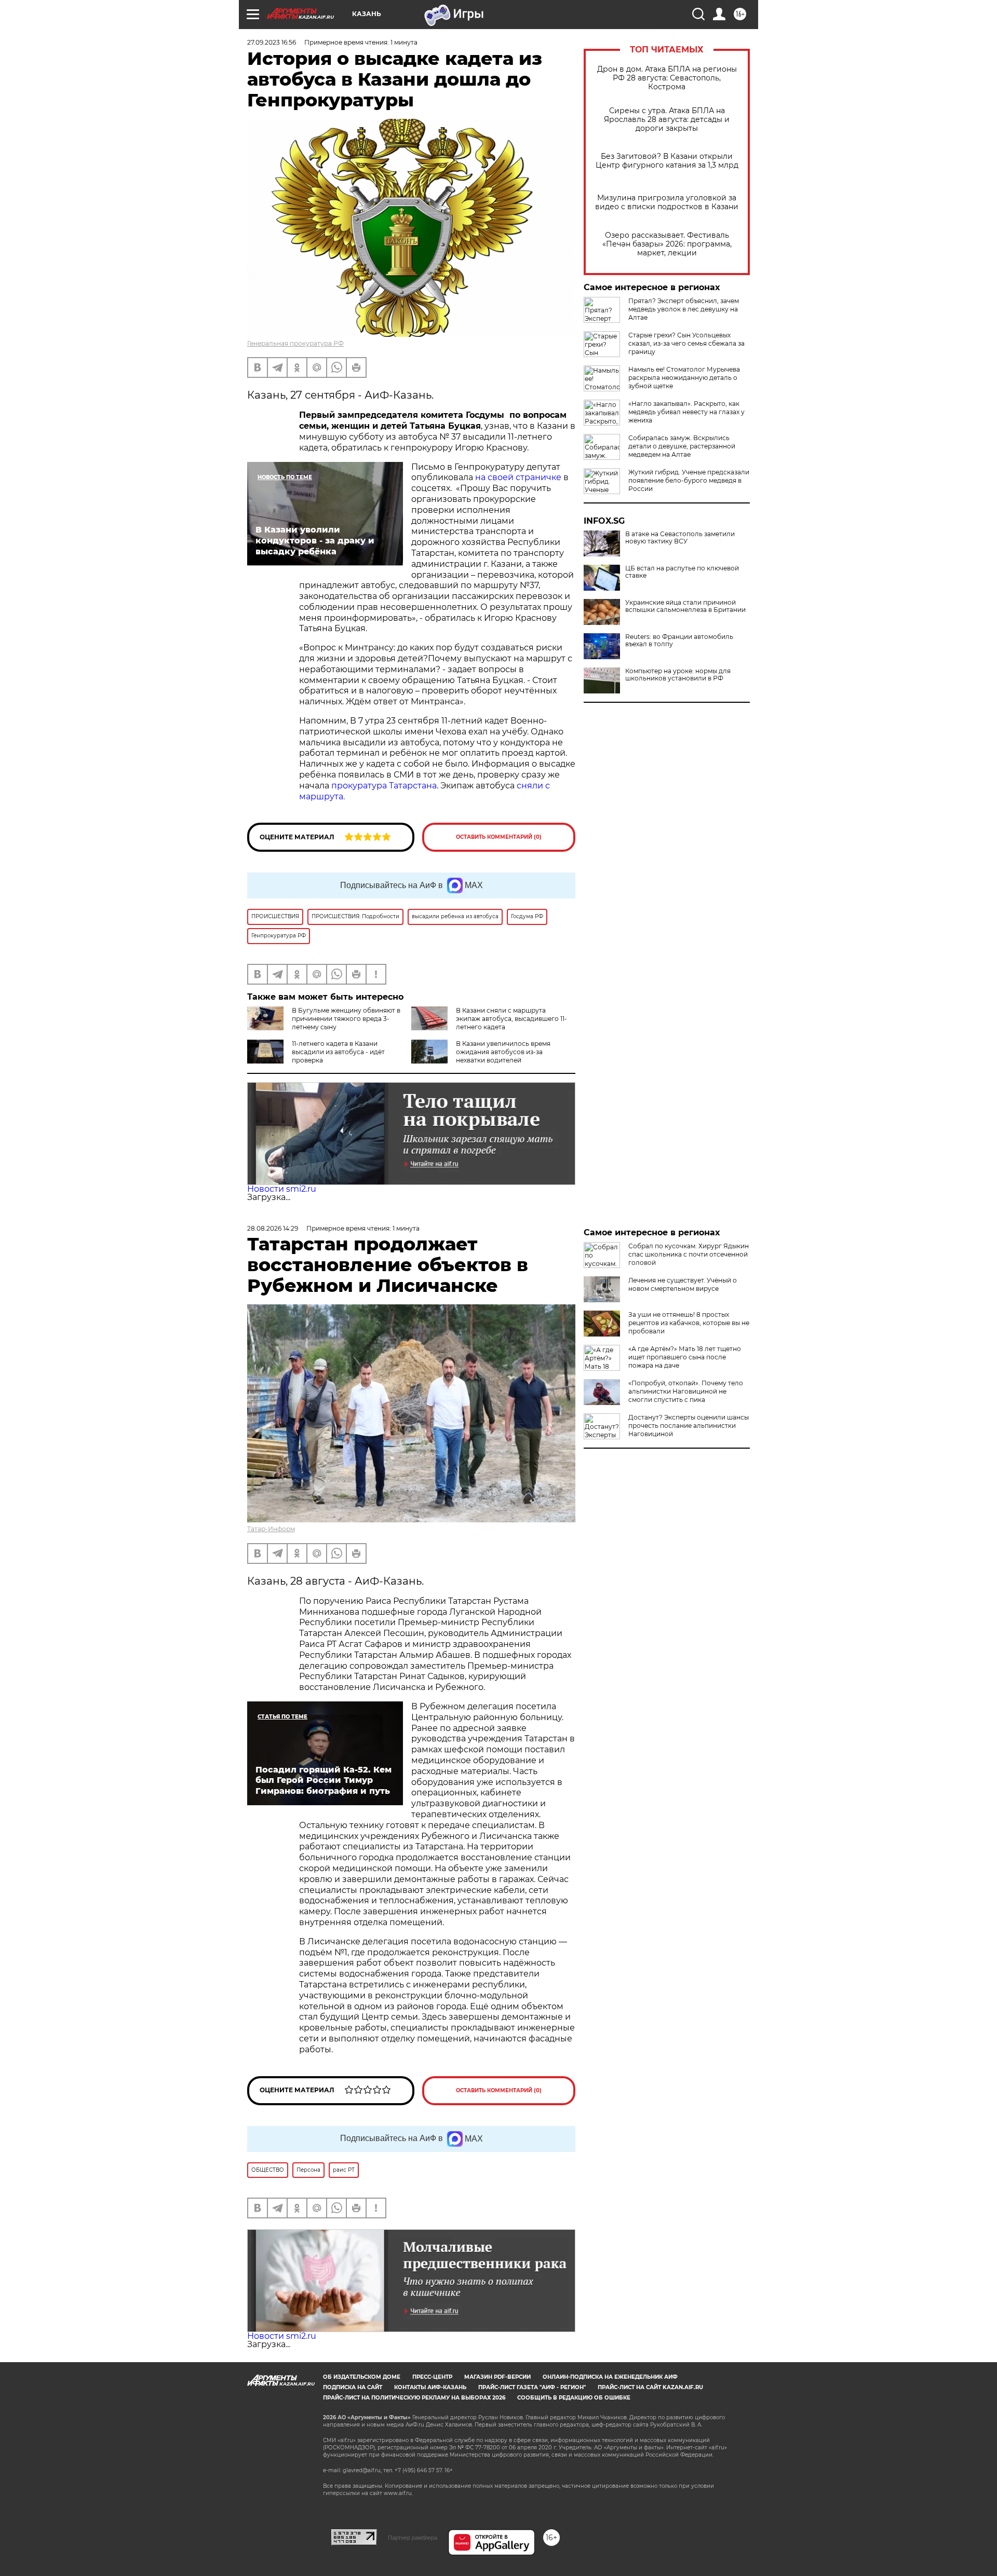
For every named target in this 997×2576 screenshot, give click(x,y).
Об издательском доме (362, 2377)
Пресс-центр (432, 2377)
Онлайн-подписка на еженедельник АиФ (610, 2377)
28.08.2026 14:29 (273, 1228)
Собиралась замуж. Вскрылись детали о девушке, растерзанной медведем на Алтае (682, 446)
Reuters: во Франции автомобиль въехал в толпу (679, 640)
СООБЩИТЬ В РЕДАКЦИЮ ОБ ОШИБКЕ (574, 2398)
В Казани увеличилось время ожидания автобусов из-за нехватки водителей (503, 1052)
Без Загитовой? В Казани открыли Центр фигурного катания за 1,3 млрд (667, 161)
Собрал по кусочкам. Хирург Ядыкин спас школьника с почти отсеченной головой (689, 1254)
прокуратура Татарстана (384, 786)
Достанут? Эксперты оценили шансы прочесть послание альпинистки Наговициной (689, 1426)
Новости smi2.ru (282, 1189)
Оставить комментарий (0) (499, 837)
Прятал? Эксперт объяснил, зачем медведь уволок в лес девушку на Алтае (684, 309)
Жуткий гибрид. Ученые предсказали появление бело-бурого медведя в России (689, 480)
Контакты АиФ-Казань (430, 2387)
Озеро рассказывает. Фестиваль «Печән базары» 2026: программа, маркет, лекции (667, 244)
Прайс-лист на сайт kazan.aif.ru (650, 2387)
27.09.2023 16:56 (272, 42)
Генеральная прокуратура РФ (295, 343)
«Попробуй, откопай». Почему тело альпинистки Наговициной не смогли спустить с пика (686, 1391)
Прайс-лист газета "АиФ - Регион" (532, 2387)
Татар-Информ (271, 1529)
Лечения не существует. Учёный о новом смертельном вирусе (683, 1284)
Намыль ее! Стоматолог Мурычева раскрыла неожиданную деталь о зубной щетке (684, 378)
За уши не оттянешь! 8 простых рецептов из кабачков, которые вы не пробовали (689, 1323)
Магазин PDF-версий (497, 2377)
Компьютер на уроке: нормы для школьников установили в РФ (678, 675)
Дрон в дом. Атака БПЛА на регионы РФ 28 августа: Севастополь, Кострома (667, 78)
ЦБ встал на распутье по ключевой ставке (682, 572)
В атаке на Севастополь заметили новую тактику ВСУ (680, 538)
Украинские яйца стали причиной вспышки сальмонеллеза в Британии (685, 606)
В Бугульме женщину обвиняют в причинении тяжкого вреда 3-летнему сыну (346, 1019)
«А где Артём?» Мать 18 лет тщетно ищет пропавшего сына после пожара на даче (685, 1357)
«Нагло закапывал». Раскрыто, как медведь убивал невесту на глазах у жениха (686, 412)
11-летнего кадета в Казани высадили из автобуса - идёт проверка (338, 1052)
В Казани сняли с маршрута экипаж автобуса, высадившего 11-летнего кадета (511, 1019)
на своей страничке (517, 477)
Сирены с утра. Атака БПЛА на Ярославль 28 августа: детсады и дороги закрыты (667, 120)
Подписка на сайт (353, 2387)
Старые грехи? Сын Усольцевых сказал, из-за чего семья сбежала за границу (686, 343)
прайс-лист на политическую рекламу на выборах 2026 (414, 2398)
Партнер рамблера (413, 2538)
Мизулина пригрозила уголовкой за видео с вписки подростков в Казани (667, 202)
